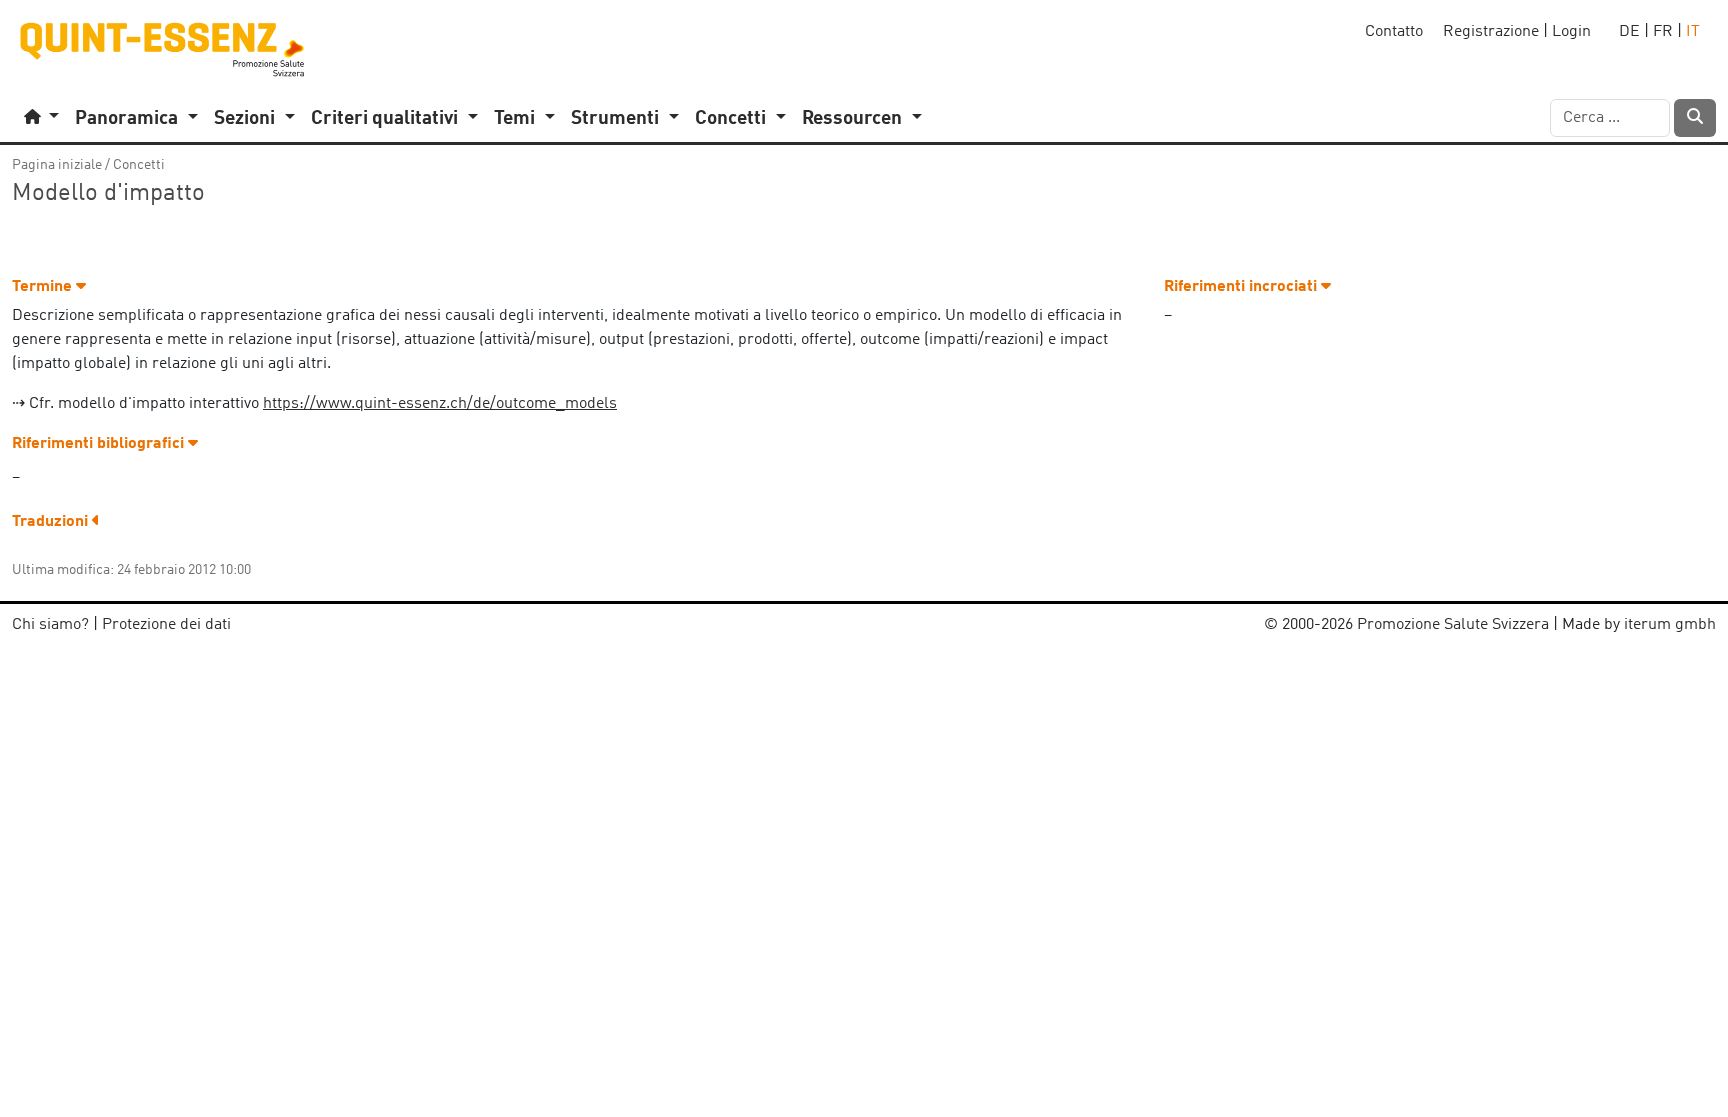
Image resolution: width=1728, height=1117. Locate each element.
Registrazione (1491, 32)
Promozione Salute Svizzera (1453, 625)
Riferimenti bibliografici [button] (100, 444)
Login (1571, 32)
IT (1693, 32)
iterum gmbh (1670, 625)
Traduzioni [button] (52, 522)
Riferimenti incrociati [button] (1242, 287)
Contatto (1394, 32)
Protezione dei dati (166, 625)
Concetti (139, 165)
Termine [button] (44, 287)
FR (1663, 32)
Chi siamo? (50, 625)
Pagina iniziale (57, 165)
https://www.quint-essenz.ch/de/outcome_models (440, 404)
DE (1629, 32)
